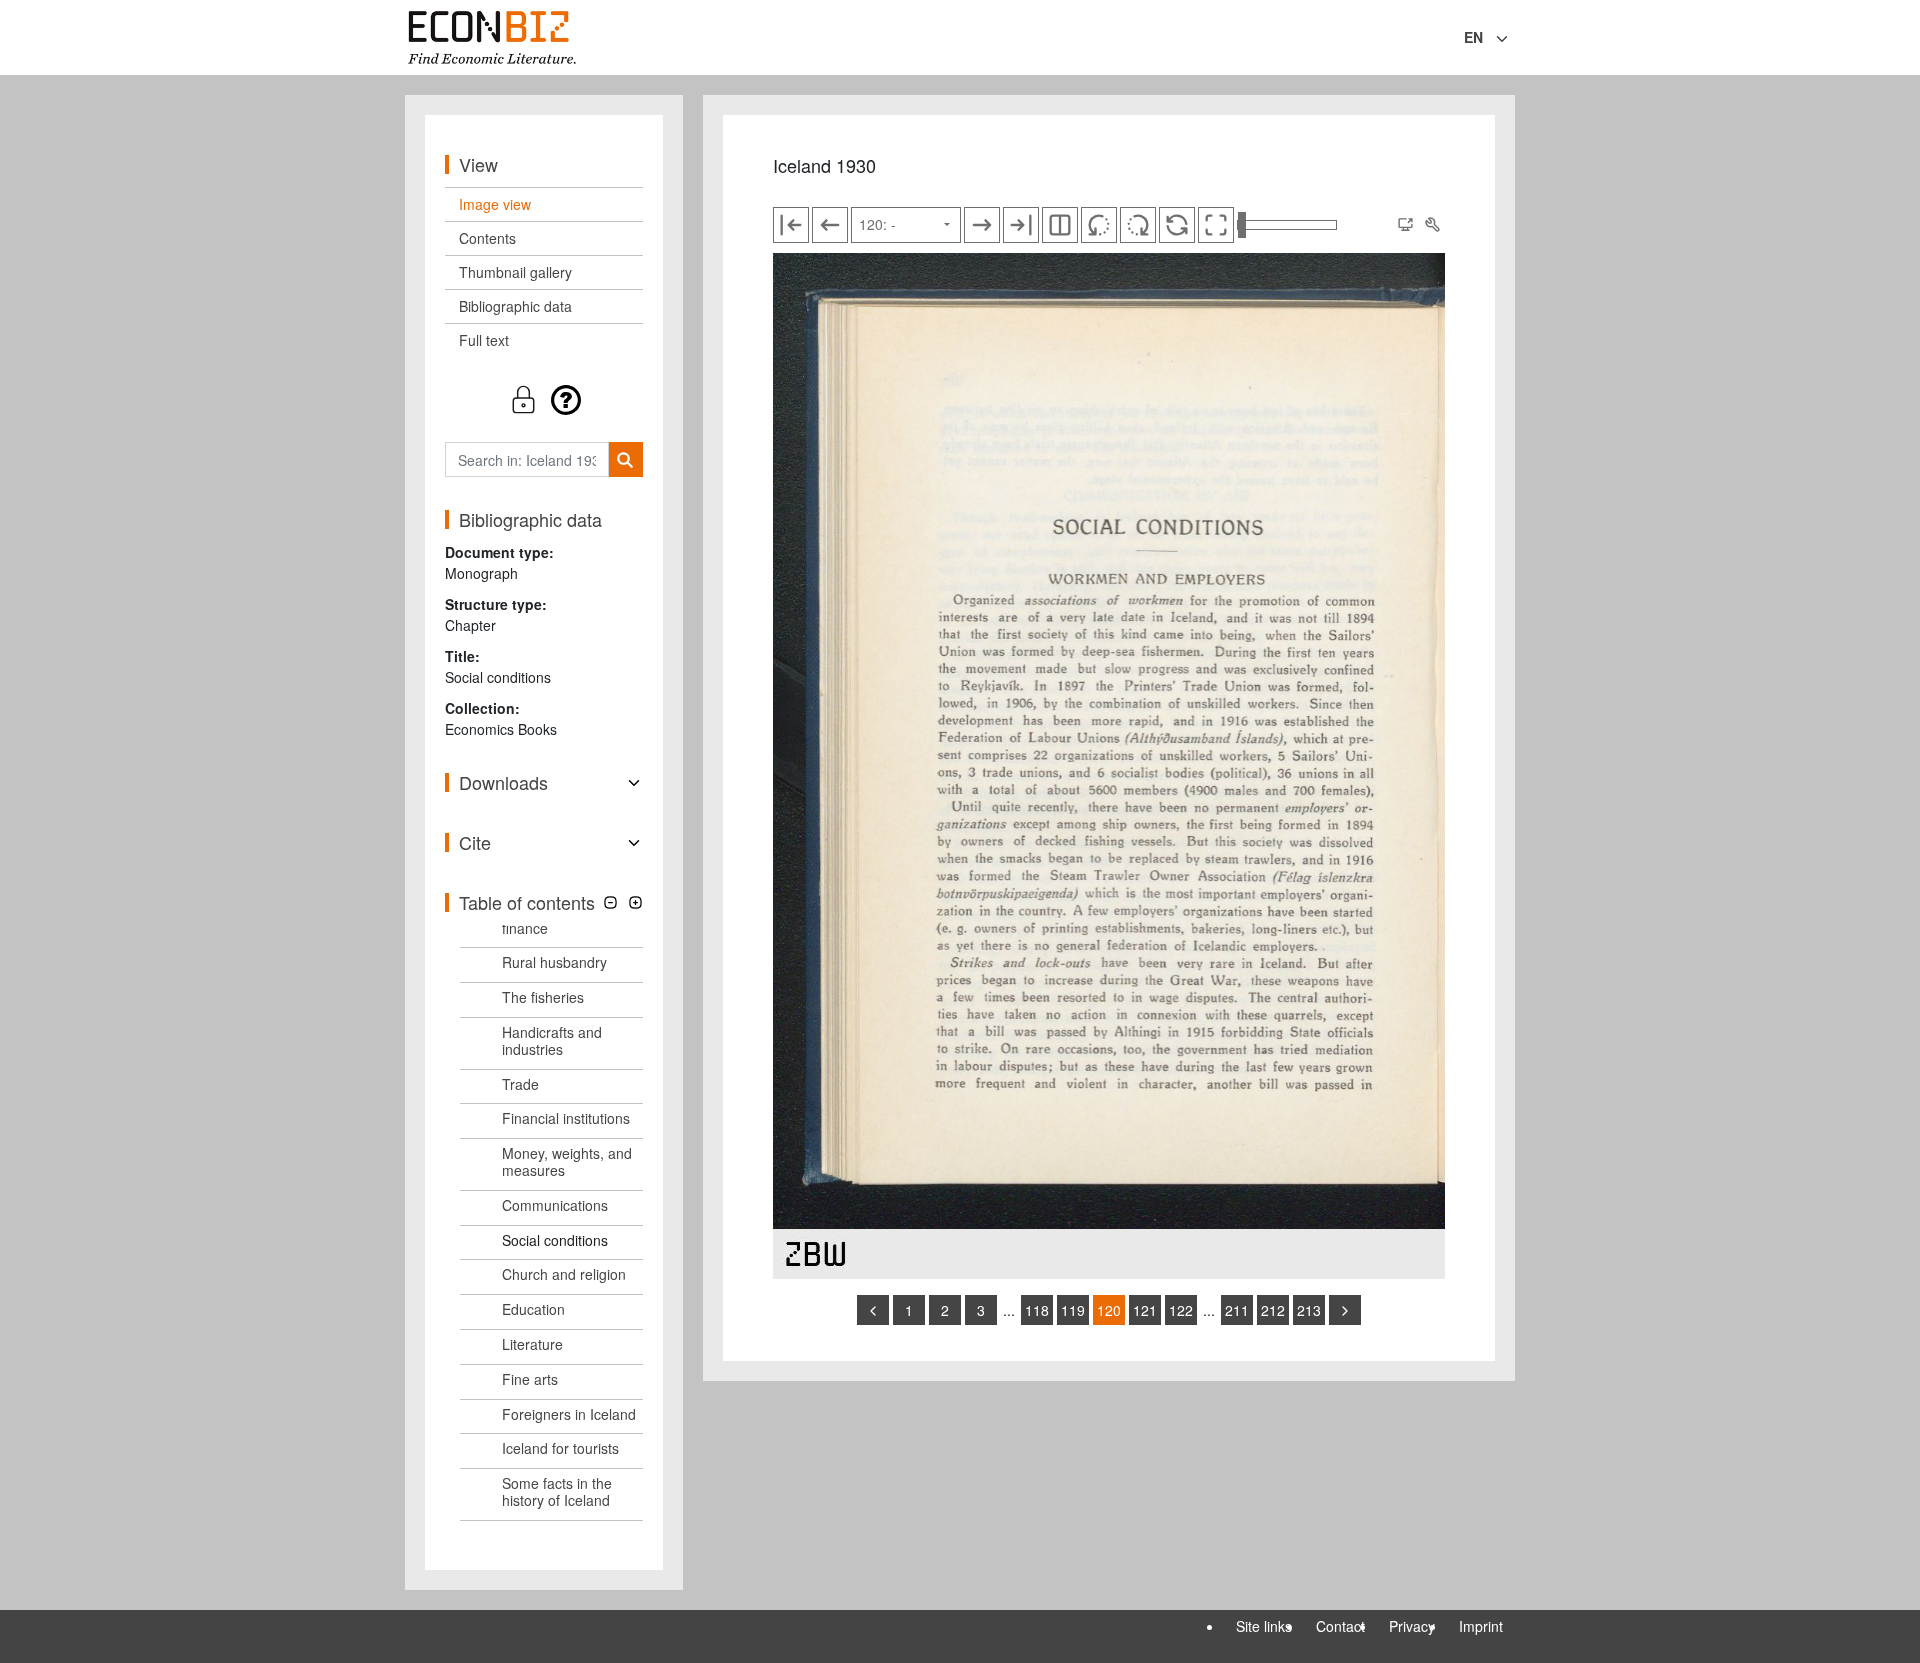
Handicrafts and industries (552, 1040)
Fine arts (530, 1379)
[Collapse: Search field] (1513, 39)
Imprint (1481, 1626)
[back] (873, 1310)
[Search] (625, 459)
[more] (1345, 1310)
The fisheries (543, 997)
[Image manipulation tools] (1432, 225)
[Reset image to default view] (1177, 225)
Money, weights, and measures (567, 1161)
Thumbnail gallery (515, 272)
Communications (555, 1205)
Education (533, 1309)
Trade (520, 1084)
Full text (484, 340)
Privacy (1412, 1626)
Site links (1264, 1626)
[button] (544, 399)
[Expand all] (635, 902)
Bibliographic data (515, 306)
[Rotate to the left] (1099, 225)
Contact (1340, 1626)
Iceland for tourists (560, 1448)
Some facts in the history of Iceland (557, 1491)
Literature (532, 1344)
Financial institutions (566, 1118)
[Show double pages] (1060, 225)
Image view (495, 204)
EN (1473, 37)
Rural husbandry (554, 962)
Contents (487, 238)
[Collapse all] (610, 902)
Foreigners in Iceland (569, 1414)
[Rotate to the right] (1138, 225)
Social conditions (555, 1240)
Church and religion (564, 1274)
